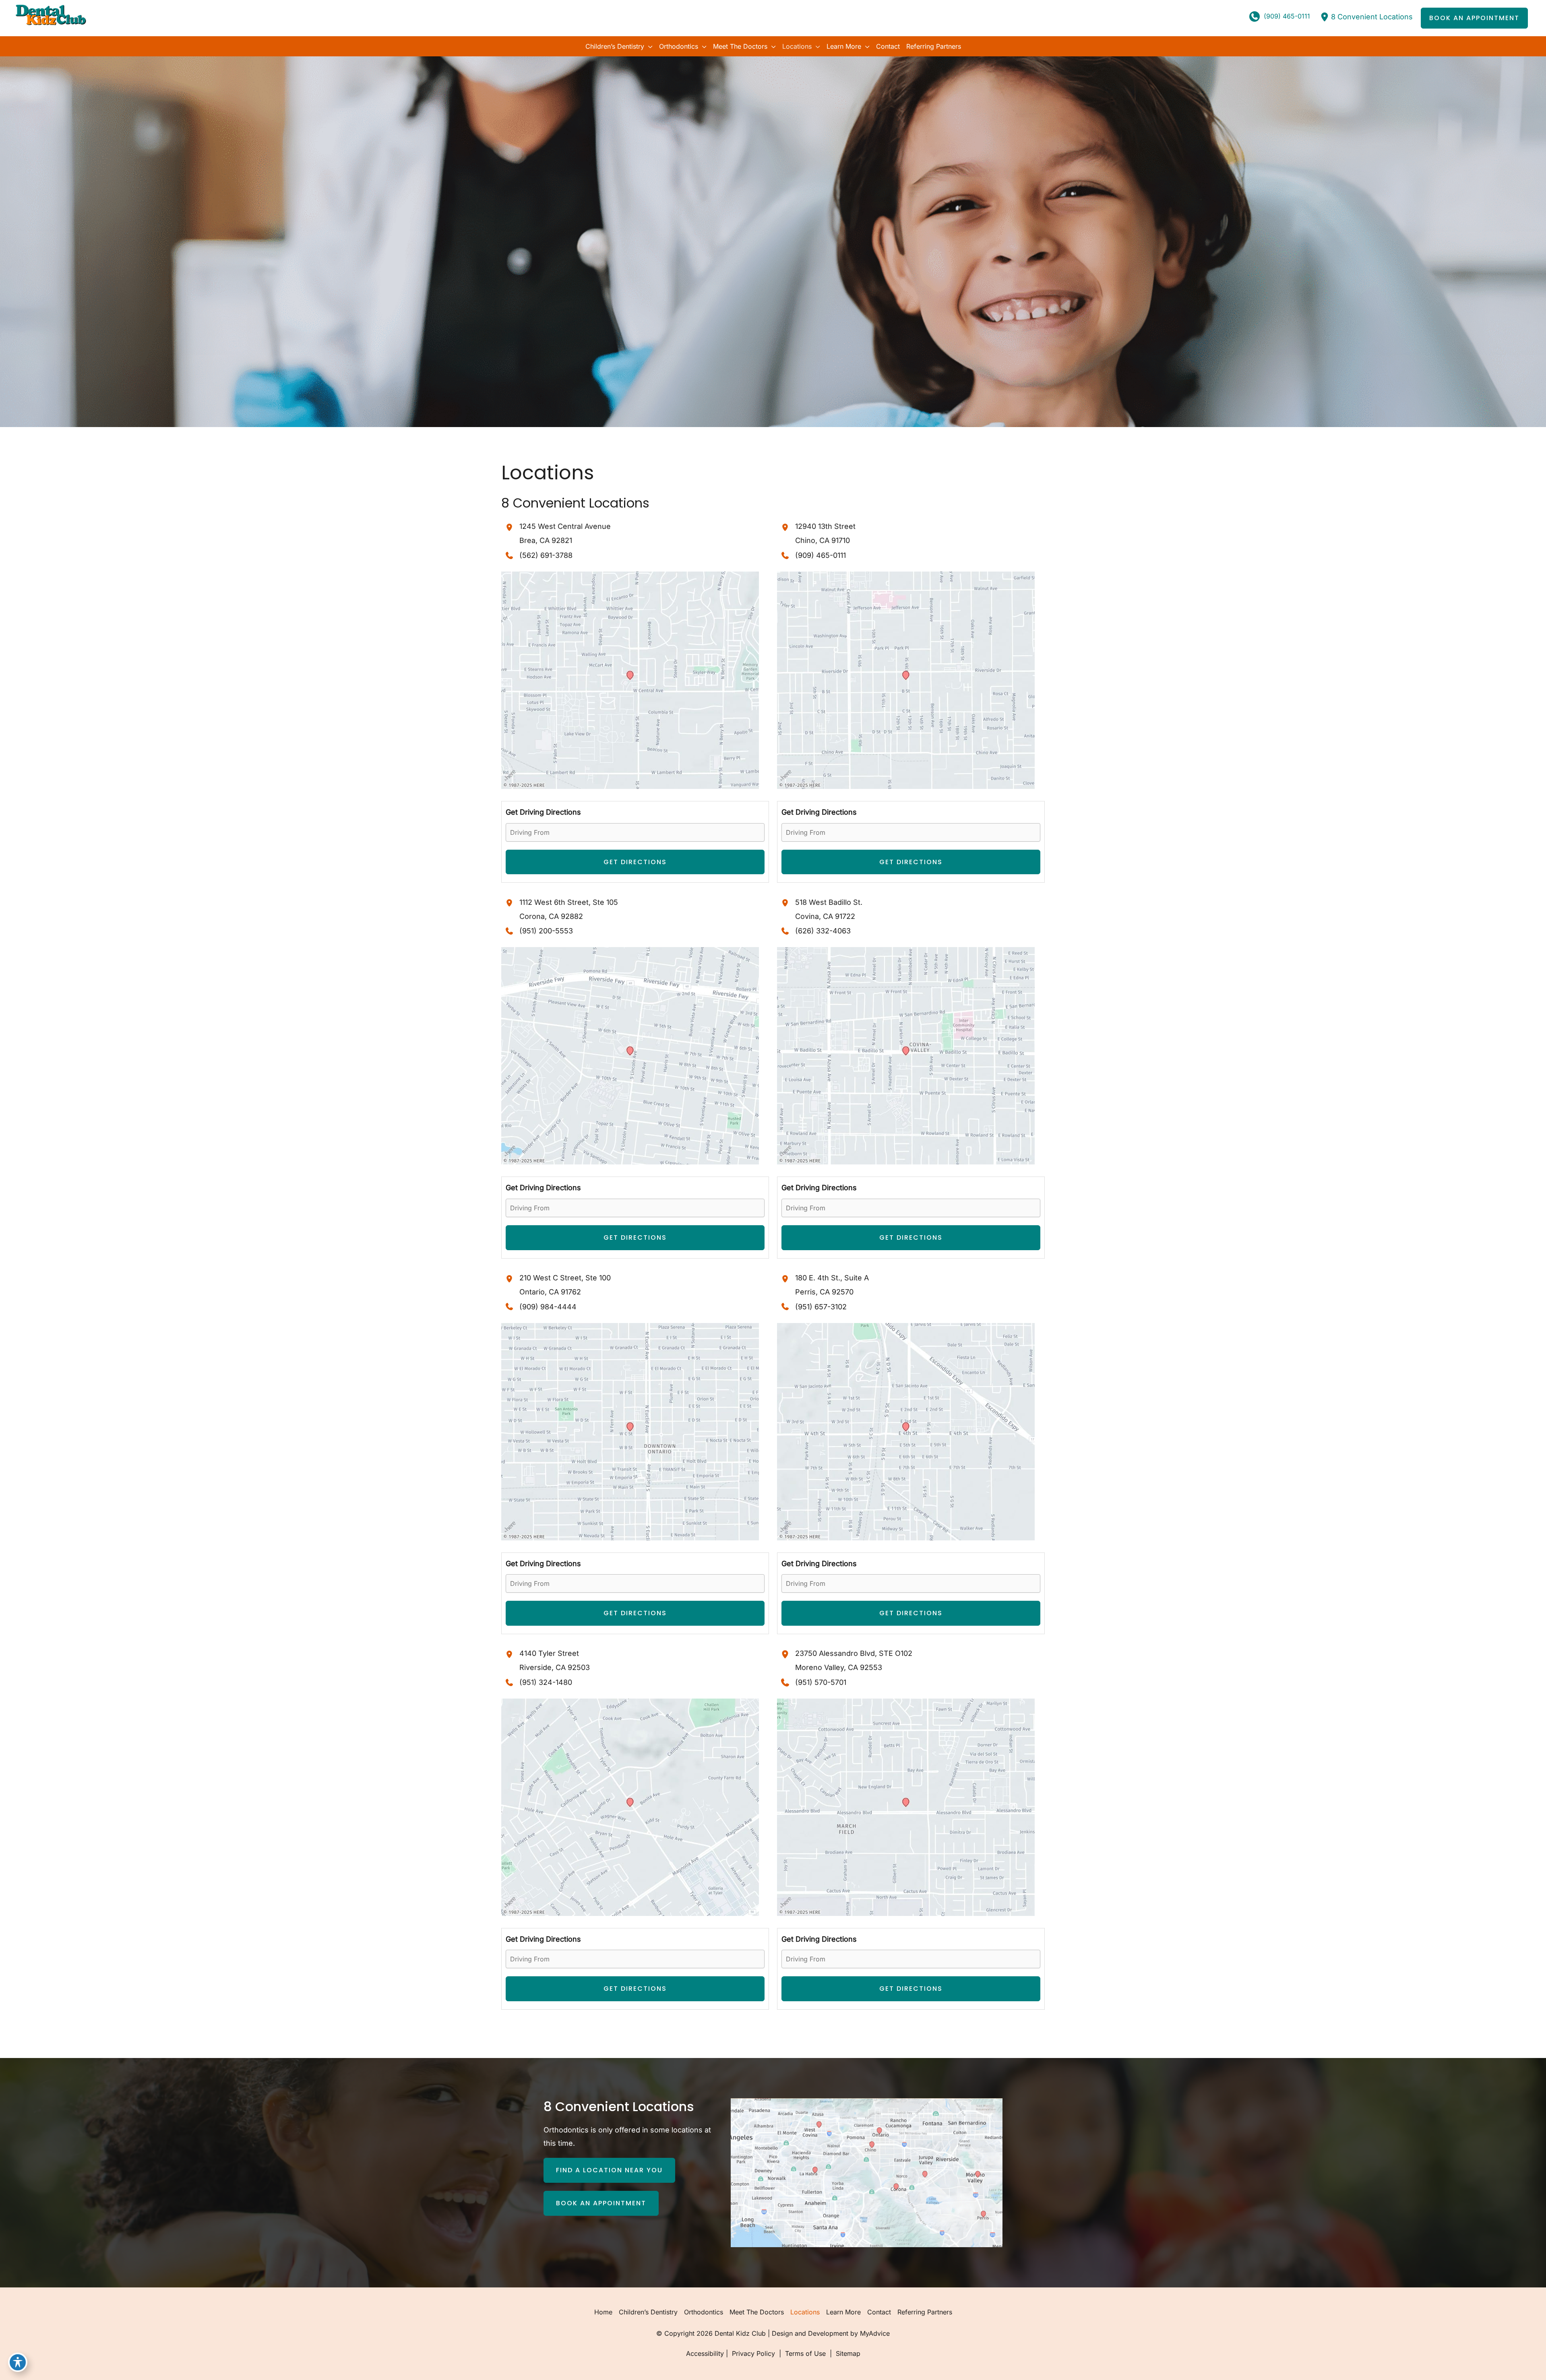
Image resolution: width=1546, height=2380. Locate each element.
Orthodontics (704, 2312)
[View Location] (510, 527)
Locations (805, 2312)
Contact (879, 2312)
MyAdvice (875, 2333)
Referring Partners (925, 2312)
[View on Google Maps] (630, 680)
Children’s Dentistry (648, 2312)
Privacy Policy (753, 2353)
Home (603, 2312)
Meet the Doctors (757, 2312)
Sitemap (847, 2353)
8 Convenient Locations (1372, 17)
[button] (1474, 18)
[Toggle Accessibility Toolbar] (18, 2362)
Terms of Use (805, 2353)
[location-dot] (1325, 17)
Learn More (843, 2312)
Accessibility (705, 2353)
